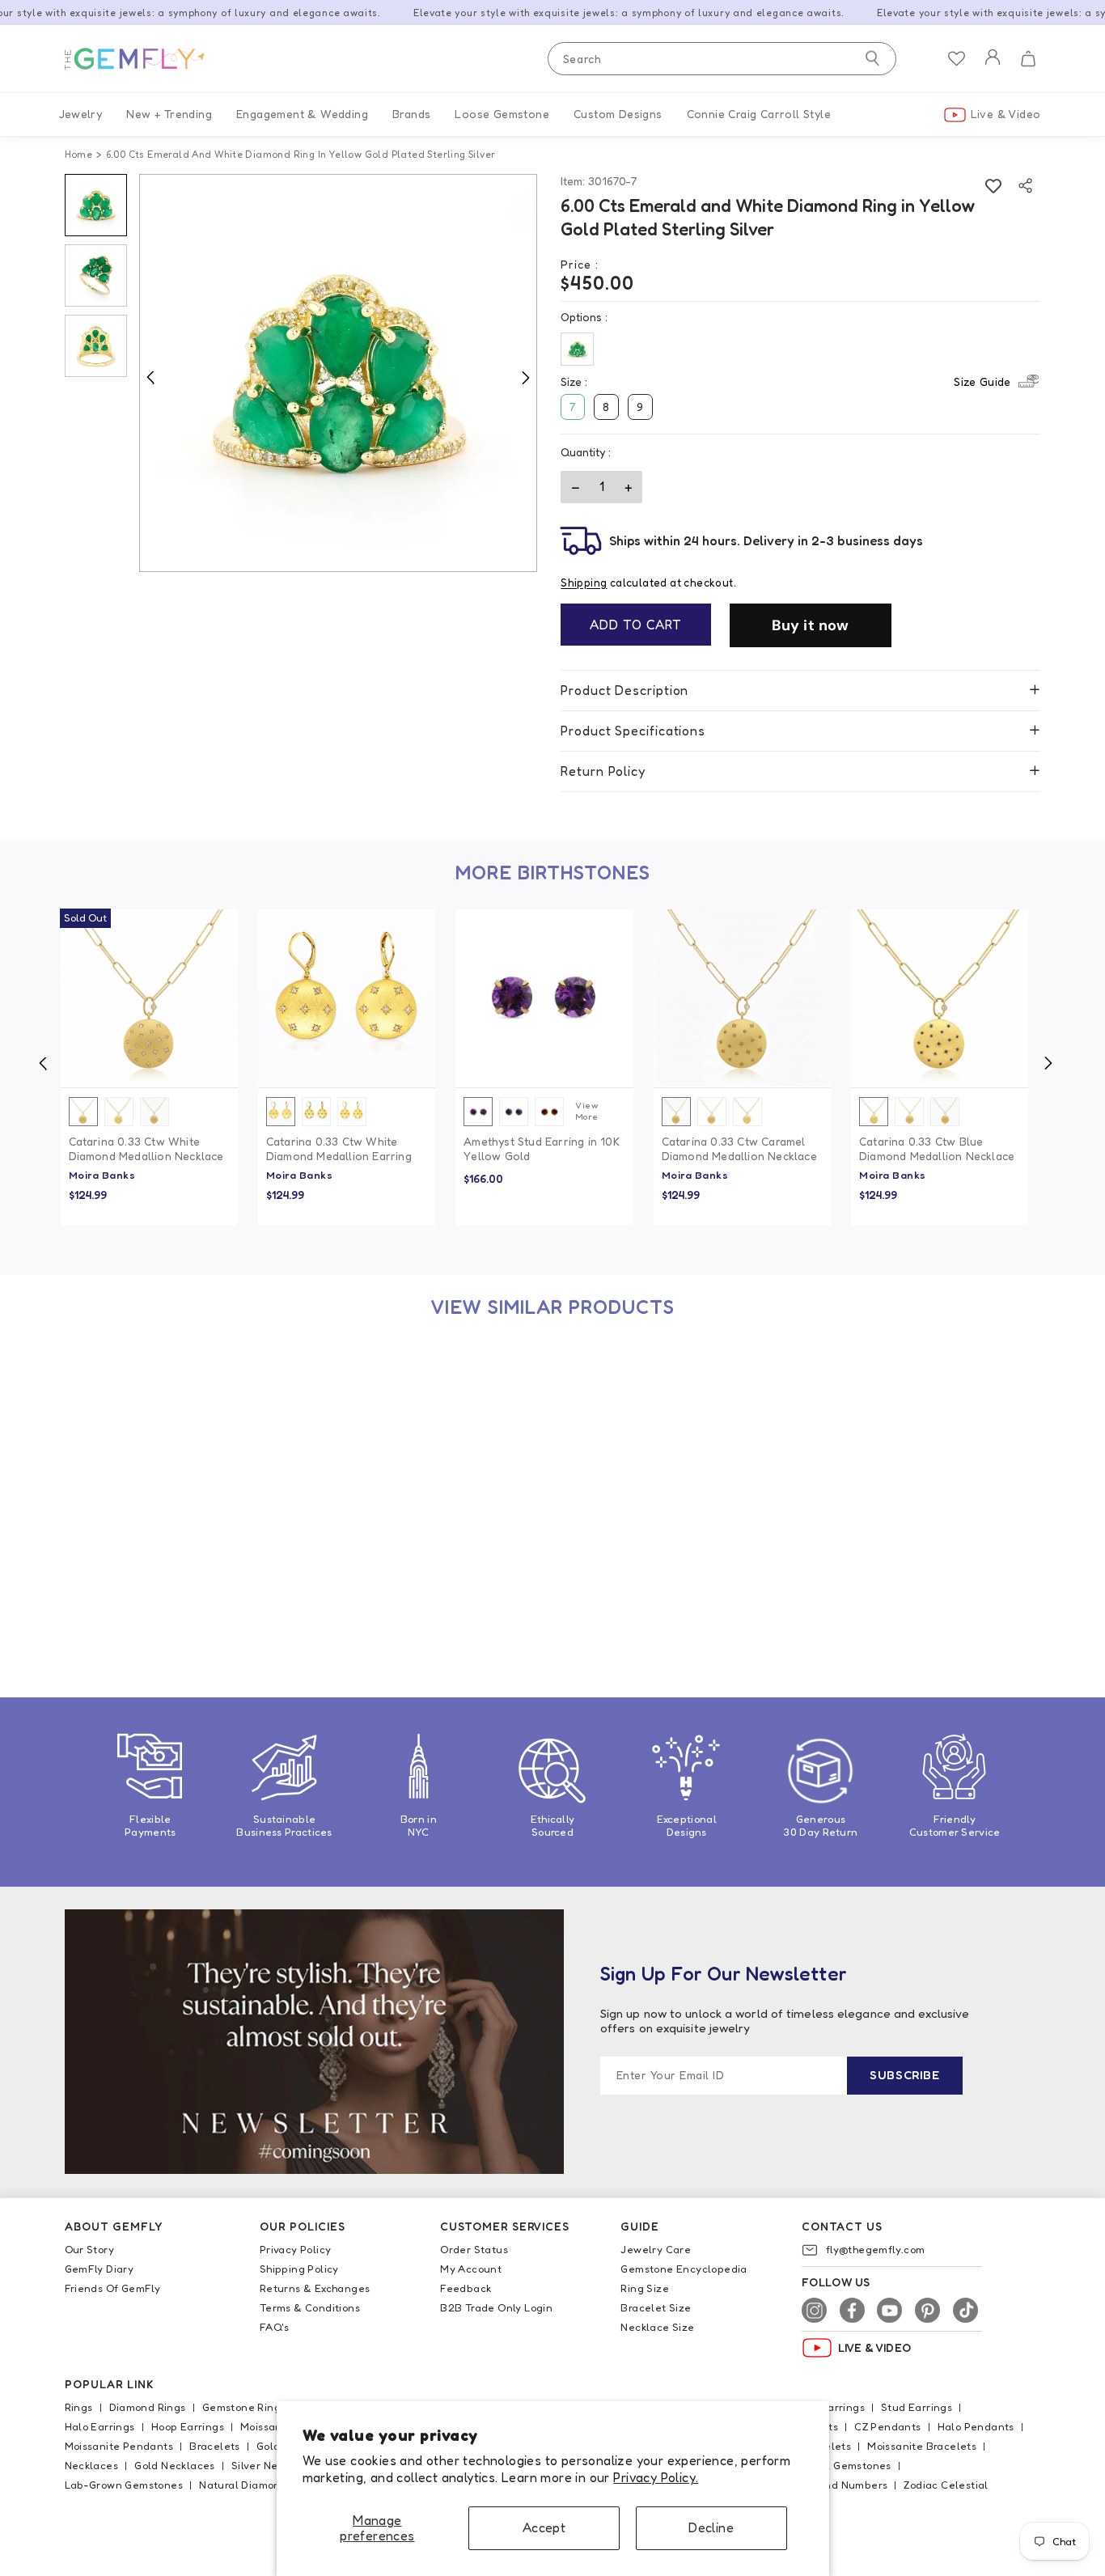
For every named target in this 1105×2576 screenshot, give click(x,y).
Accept (544, 2527)
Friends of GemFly (113, 2288)
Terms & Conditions (310, 2307)
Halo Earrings (100, 2426)
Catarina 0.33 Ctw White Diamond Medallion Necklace (146, 1148)
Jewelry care (656, 2249)
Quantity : (586, 452)
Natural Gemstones (841, 2465)
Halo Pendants (976, 2426)
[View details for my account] (993, 68)
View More (587, 1111)
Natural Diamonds (246, 2485)
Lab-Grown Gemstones (124, 2485)
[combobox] (722, 59)
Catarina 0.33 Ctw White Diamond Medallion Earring (339, 1148)
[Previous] (150, 377)
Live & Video (1006, 114)
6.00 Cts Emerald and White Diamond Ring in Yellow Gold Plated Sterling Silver (147, 1589)
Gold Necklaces (175, 2465)
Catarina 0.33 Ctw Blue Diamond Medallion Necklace (937, 1148)
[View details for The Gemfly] (146, 59)
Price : (580, 264)
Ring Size (645, 2288)
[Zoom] (339, 373)
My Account (471, 2269)
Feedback (466, 2288)
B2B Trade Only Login (496, 2307)
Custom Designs (618, 114)
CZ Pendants (887, 2426)
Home (79, 154)
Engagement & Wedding (302, 114)
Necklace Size (657, 2327)
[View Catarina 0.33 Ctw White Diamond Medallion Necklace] (149, 998)
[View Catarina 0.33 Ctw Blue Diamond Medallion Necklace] (940, 998)
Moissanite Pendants (119, 2446)
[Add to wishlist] (993, 186)
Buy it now (811, 625)
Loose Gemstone (502, 114)
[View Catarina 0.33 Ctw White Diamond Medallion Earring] (347, 998)
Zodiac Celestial (946, 2485)
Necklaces (92, 2465)
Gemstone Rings (244, 2407)
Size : (785, 381)
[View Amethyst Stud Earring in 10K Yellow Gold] (544, 998)
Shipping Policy (299, 2269)
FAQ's (275, 2327)
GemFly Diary (99, 2269)
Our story (90, 2249)
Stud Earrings (917, 2407)
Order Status (474, 2249)
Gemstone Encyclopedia (684, 2269)
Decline (711, 2527)
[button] (1028, 59)
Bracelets (215, 2446)
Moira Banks (102, 1175)
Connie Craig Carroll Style (759, 114)
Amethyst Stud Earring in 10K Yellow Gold (542, 1148)
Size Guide (982, 381)
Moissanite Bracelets (922, 2446)
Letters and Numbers (832, 2485)
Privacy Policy (296, 2249)
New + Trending (169, 114)
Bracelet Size (656, 2307)
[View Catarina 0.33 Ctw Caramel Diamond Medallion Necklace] (742, 998)
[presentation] (43, 1063)
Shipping (584, 583)
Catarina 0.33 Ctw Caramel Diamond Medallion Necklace (739, 1148)
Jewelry (81, 114)
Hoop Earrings (188, 2426)
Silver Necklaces (274, 2465)
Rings (79, 2407)
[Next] (525, 377)
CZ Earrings (835, 2407)
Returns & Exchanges (315, 2288)
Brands (411, 114)
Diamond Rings (148, 2407)
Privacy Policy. (656, 2477)
